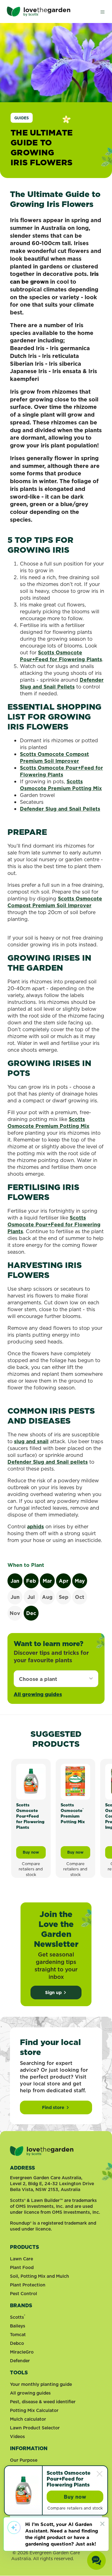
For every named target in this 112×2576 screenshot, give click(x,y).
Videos (17, 2436)
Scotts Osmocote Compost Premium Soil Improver (54, 757)
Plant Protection (28, 2285)
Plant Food (22, 2267)
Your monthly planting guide (41, 2384)
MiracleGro (22, 2352)
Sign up (53, 1993)
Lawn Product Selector (35, 2428)
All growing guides (38, 1694)
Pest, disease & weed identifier (43, 2402)
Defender (20, 2361)
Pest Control (23, 2294)
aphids (35, 1526)
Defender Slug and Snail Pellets (62, 683)
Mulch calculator (28, 2419)
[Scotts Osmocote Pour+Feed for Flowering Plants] (31, 1781)
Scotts (18, 2317)
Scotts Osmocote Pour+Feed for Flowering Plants (61, 656)
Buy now (34, 1854)
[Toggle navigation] (102, 11)
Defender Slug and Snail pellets (48, 1462)
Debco (17, 2343)
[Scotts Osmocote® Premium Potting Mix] (75, 1781)
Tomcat (18, 2335)
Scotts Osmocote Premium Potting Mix (61, 785)
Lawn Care (21, 2259)
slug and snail (31, 1441)
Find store (53, 2107)
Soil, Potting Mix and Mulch (40, 2276)
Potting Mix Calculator (34, 2410)
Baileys (18, 2326)
